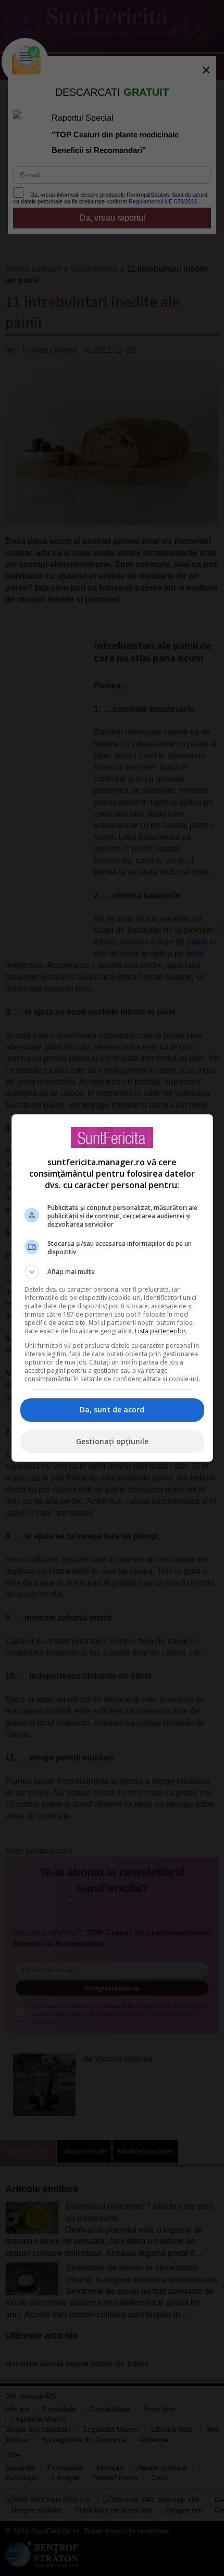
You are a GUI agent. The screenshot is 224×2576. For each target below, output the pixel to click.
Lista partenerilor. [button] (161, 1331)
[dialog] (112, 1288)
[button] (112, 1272)
